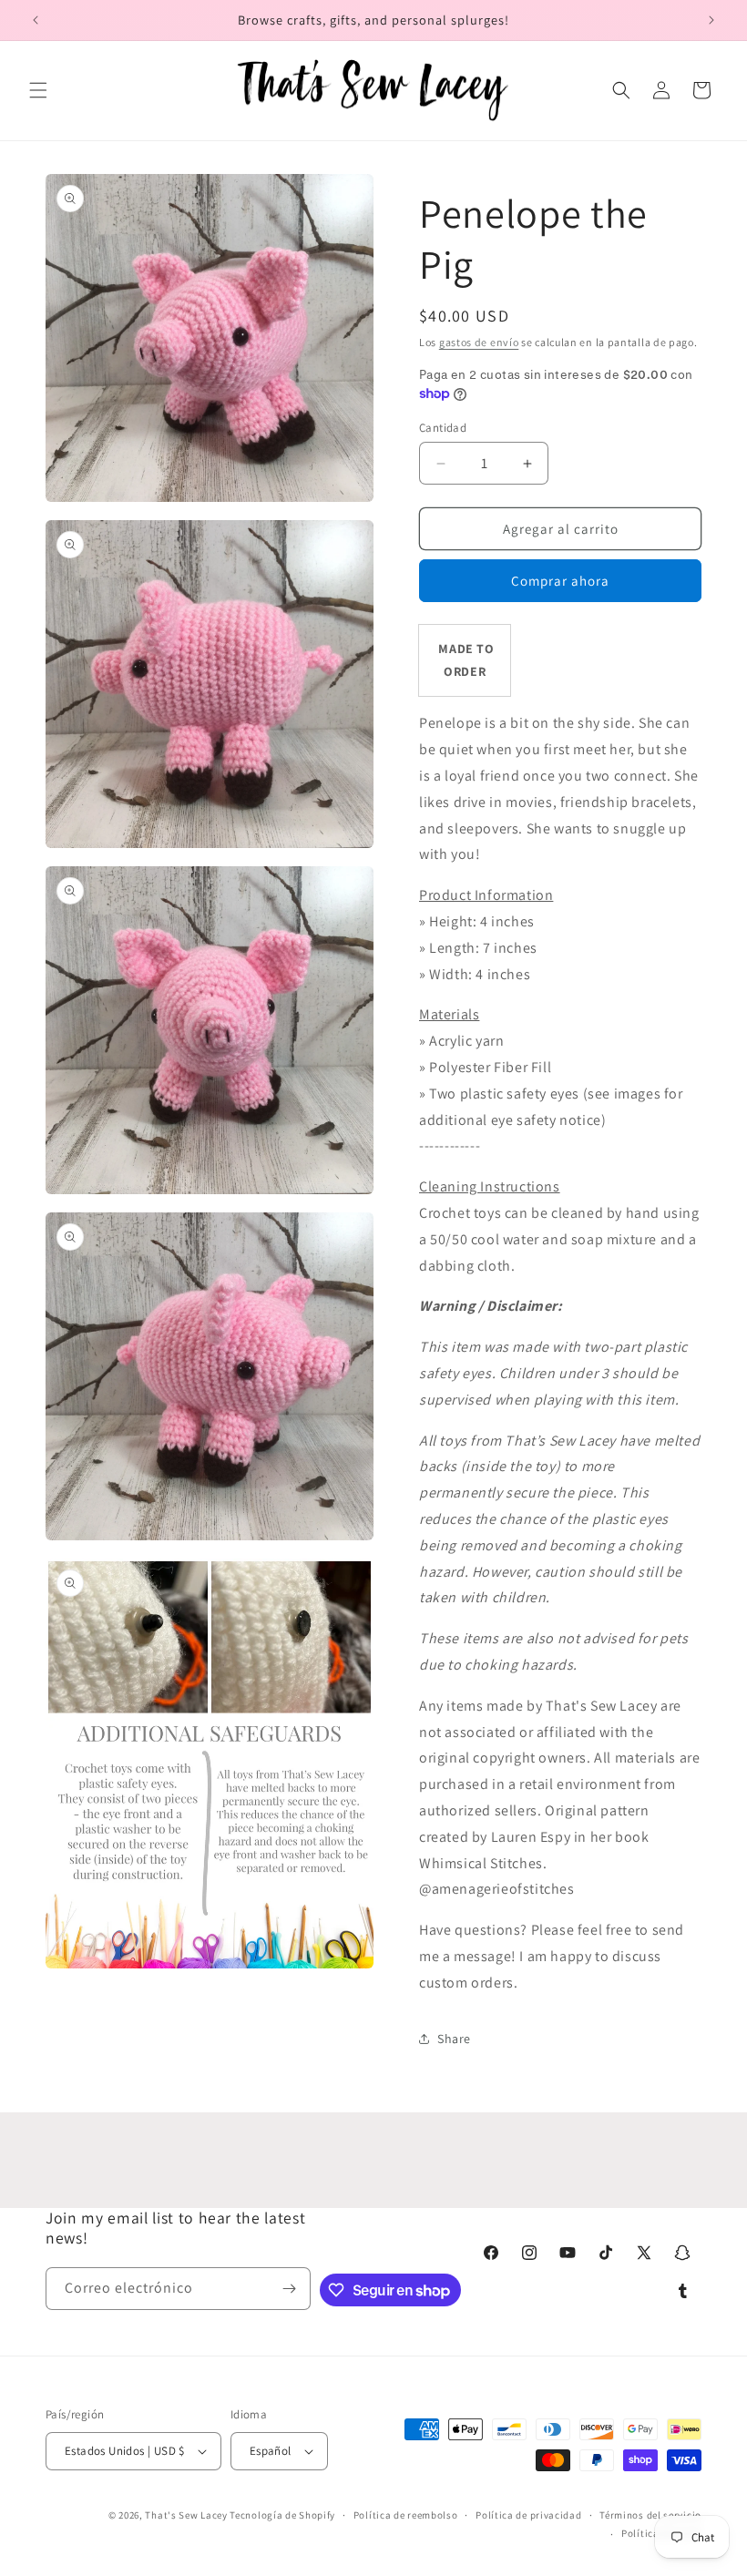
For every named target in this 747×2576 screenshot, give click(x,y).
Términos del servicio (650, 2515)
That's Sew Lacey (186, 2515)
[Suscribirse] (290, 2289)
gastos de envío (479, 342)
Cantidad (443, 428)
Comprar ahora (560, 581)
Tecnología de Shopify (282, 2515)
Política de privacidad (528, 2515)
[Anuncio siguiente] (711, 20)
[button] (38, 90)
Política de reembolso (406, 2515)
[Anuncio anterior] (36, 20)
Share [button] (454, 2039)
